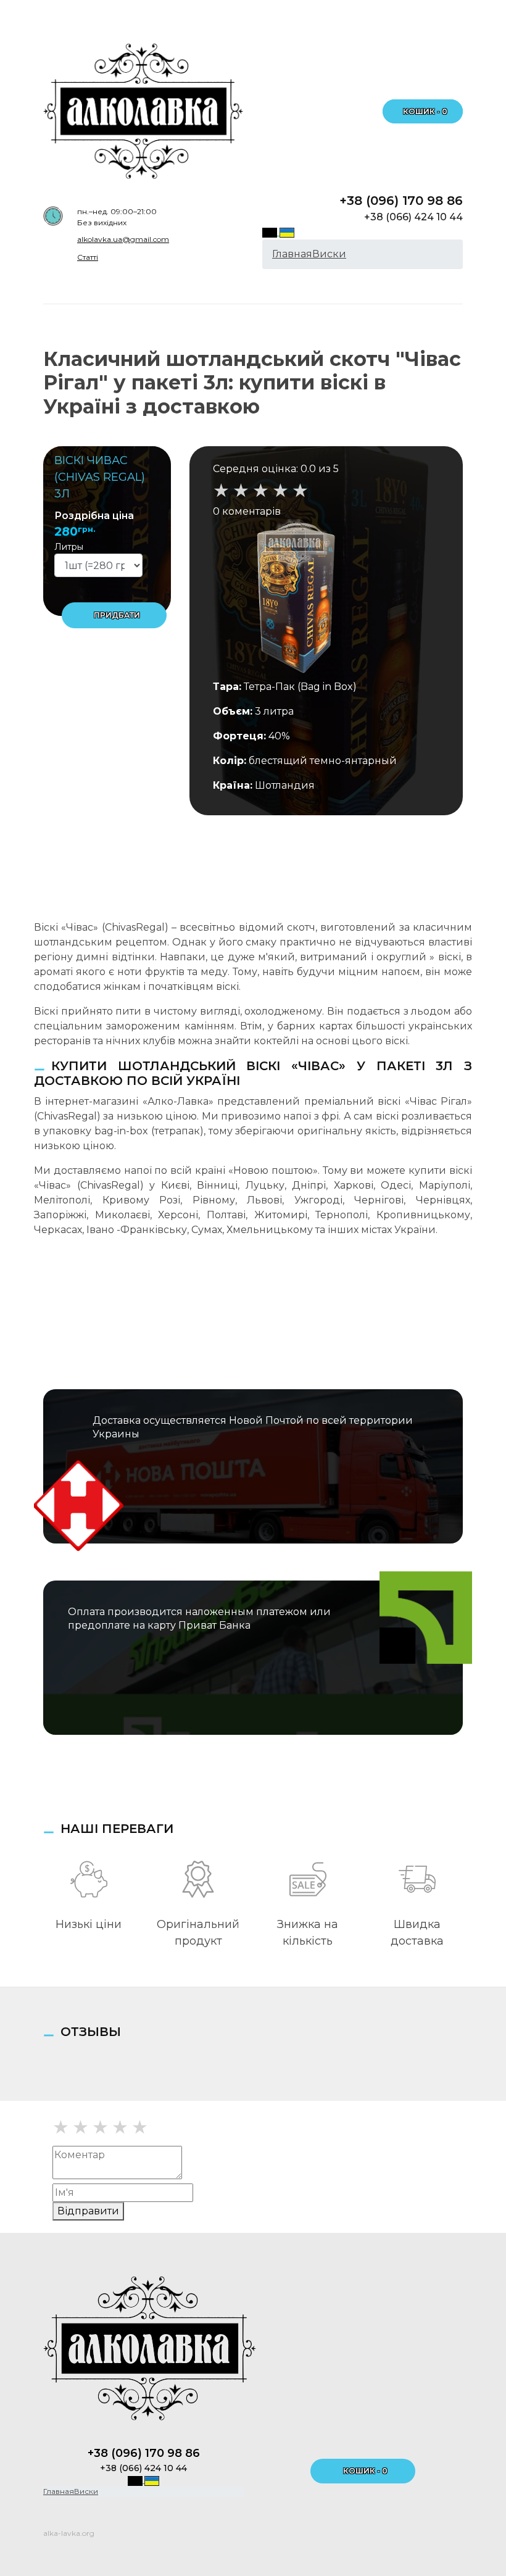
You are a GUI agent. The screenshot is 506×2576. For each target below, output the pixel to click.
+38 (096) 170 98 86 (401, 201)
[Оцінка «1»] (61, 2127)
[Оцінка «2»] (81, 2127)
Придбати (117, 615)
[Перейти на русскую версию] (271, 232)
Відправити (88, 2211)
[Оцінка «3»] (100, 2127)
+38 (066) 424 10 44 (413, 217)
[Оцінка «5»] (140, 2127)
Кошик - (425, 111)
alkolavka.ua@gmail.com (123, 239)
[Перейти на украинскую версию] (287, 232)
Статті (88, 257)
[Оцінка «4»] (120, 2127)
